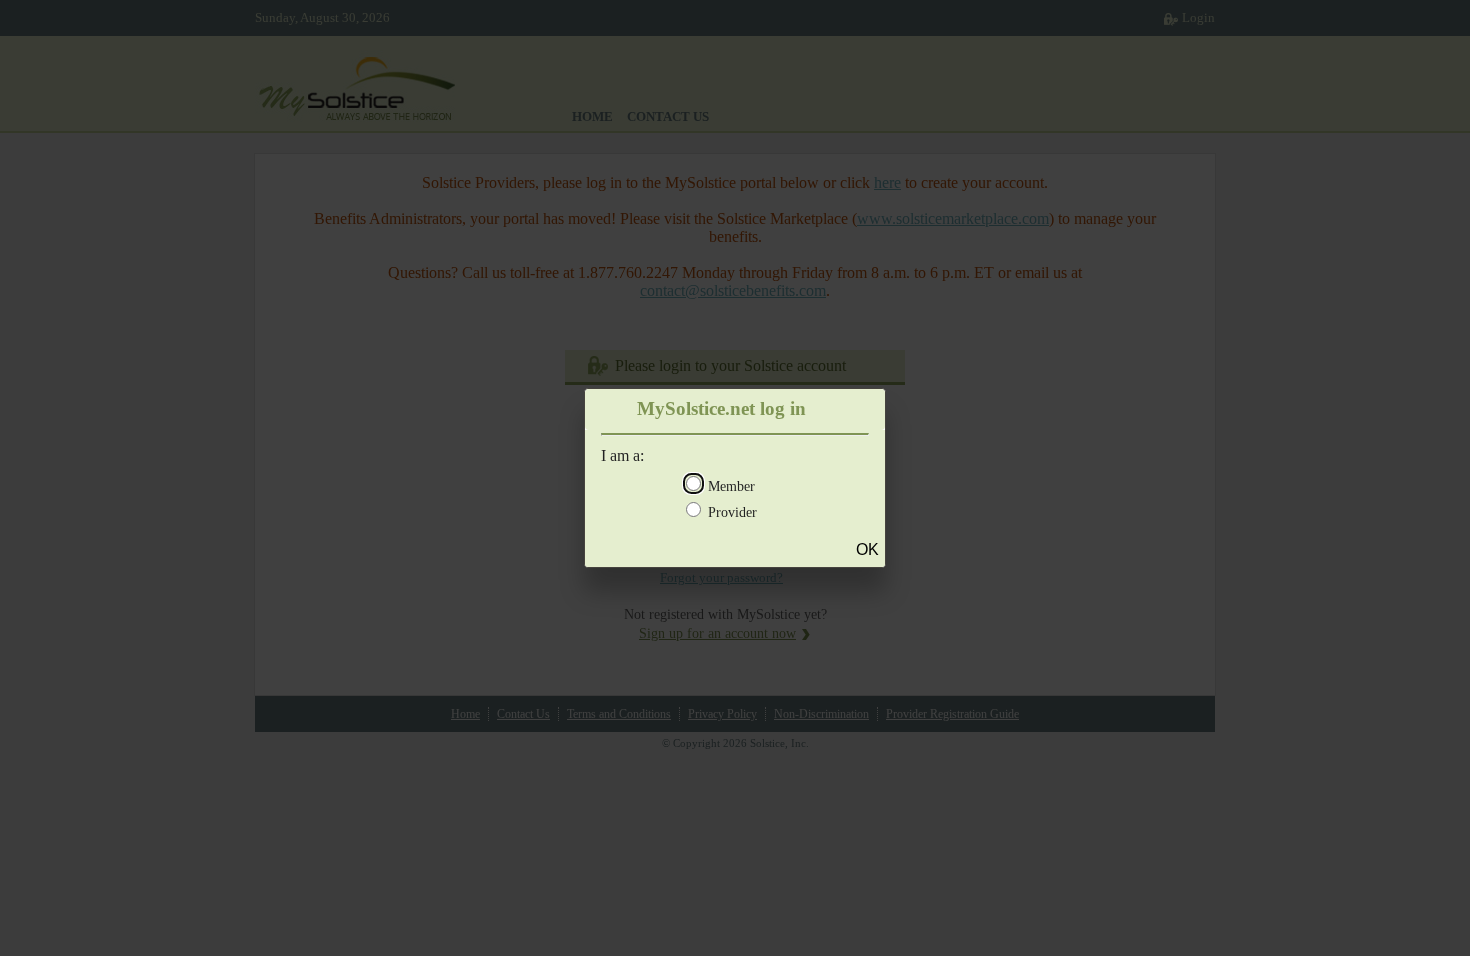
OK (867, 549)
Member (731, 486)
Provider (732, 512)
